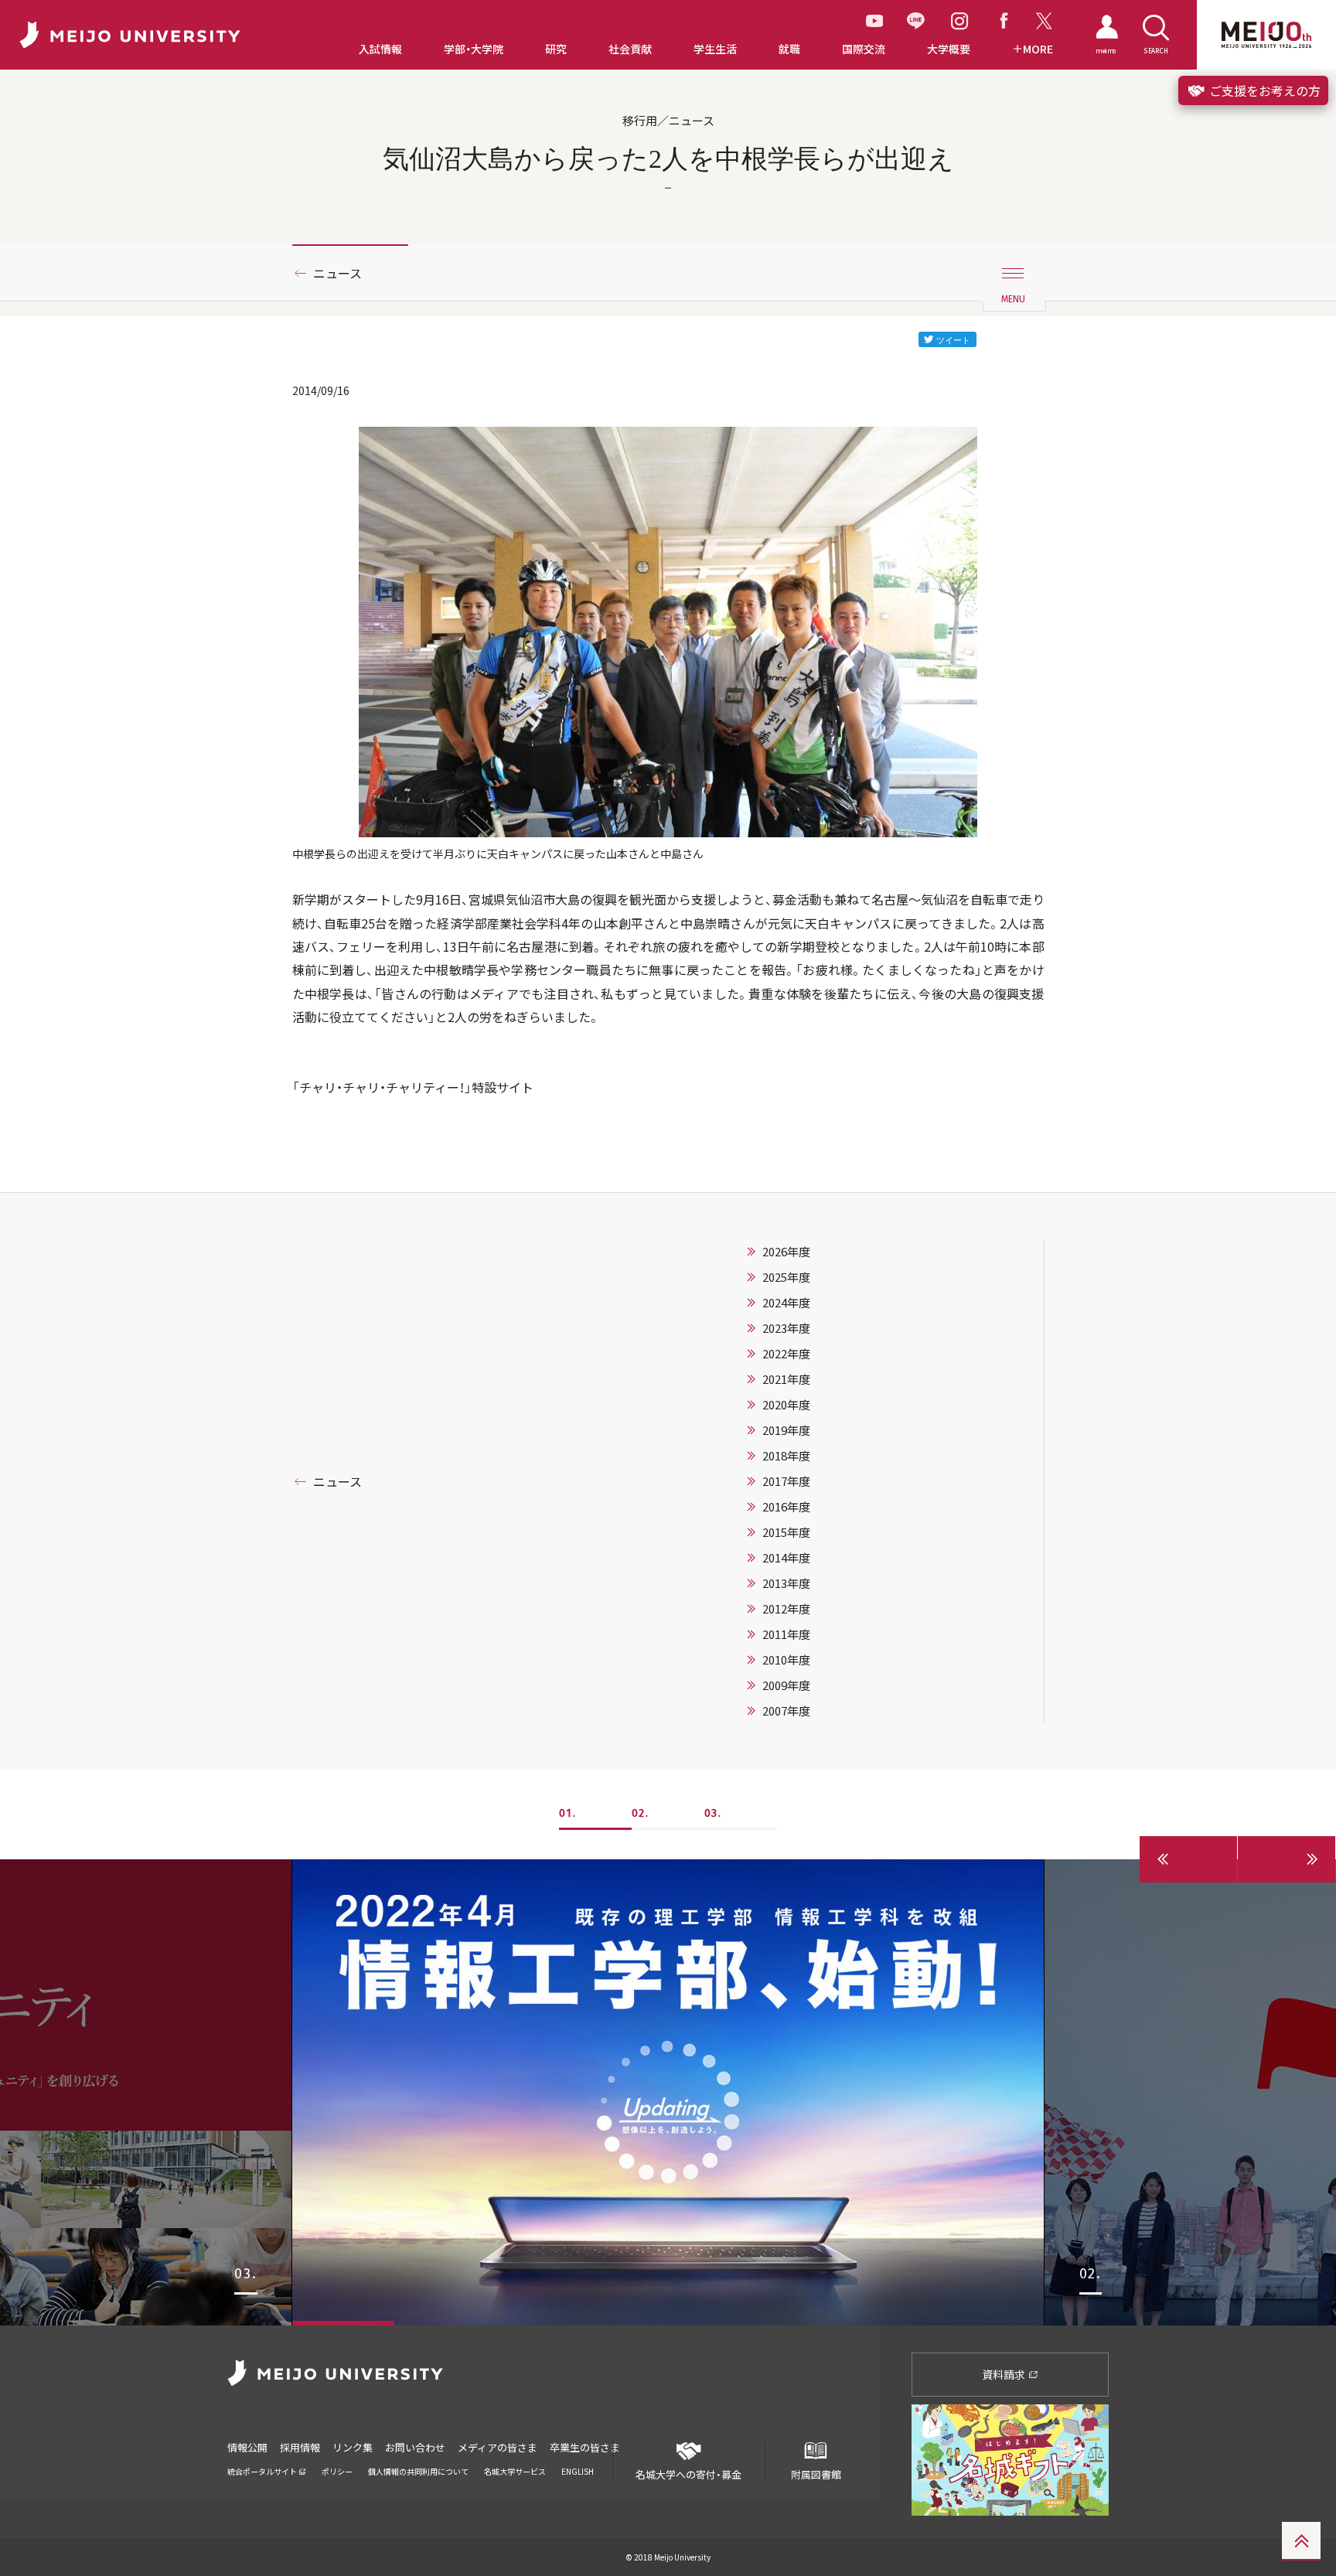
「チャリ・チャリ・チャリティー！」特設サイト (413, 1087)
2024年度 (786, 1303)
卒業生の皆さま (585, 2447)
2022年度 (786, 1354)
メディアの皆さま (498, 2447)
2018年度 (786, 1456)
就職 (789, 49)
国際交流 (864, 49)
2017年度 (786, 1481)
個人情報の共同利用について (418, 2471)
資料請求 (1005, 2374)
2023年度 (786, 1328)
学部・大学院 (474, 49)
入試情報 (380, 49)
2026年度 (786, 1252)
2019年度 (786, 1430)
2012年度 (786, 1609)
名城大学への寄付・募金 (688, 2474)
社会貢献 (630, 49)
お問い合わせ (415, 2447)
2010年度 (786, 1660)
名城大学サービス (515, 2471)
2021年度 (786, 1379)
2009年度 (786, 1685)
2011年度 (786, 1634)
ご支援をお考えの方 (1263, 90)
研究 (556, 49)
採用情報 (300, 2447)
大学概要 (949, 49)
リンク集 (353, 2447)
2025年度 (786, 1277)
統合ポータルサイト (263, 2471)
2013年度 (786, 1583)
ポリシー (337, 2471)
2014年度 (786, 1558)
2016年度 (786, 1507)
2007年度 (786, 1711)
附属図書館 (816, 2474)
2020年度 (786, 1405)
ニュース (337, 273)
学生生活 (715, 49)
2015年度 (786, 1532)
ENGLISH (578, 2471)
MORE (1038, 49)
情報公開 (247, 2447)
